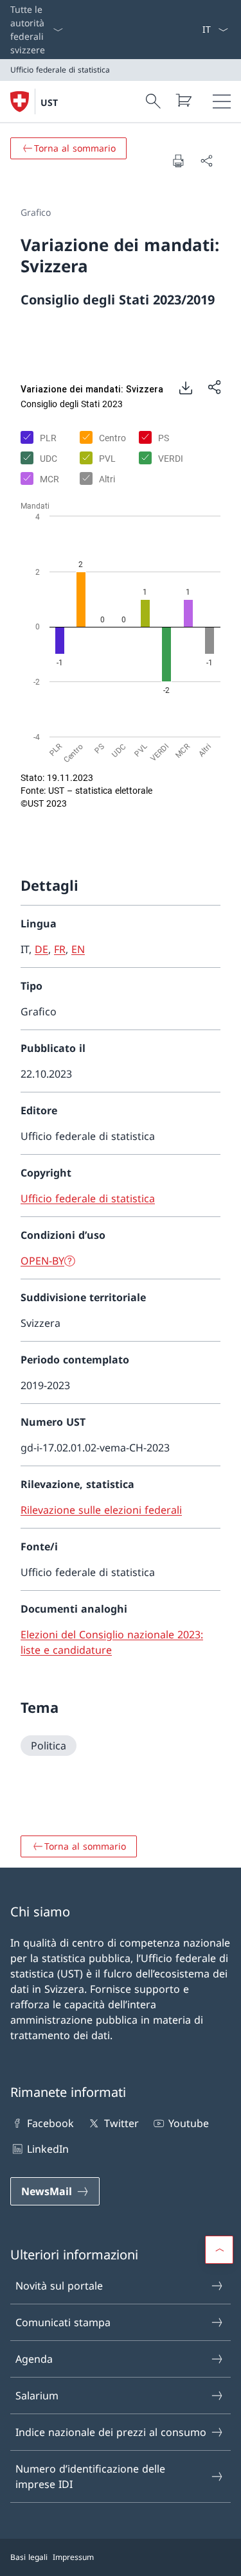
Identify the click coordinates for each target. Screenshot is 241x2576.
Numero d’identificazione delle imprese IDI (90, 2476)
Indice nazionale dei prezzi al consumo (111, 2432)
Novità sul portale (59, 2286)
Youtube (189, 2123)
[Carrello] (183, 100)
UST (49, 102)
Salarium (37, 2396)
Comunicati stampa (63, 2322)
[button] (219, 2250)
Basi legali (29, 2557)
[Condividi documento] (206, 161)
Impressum (73, 2557)
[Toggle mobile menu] (222, 101)
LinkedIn (48, 2149)
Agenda (34, 2359)
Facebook (50, 2123)
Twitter (121, 2123)
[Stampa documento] (178, 161)
